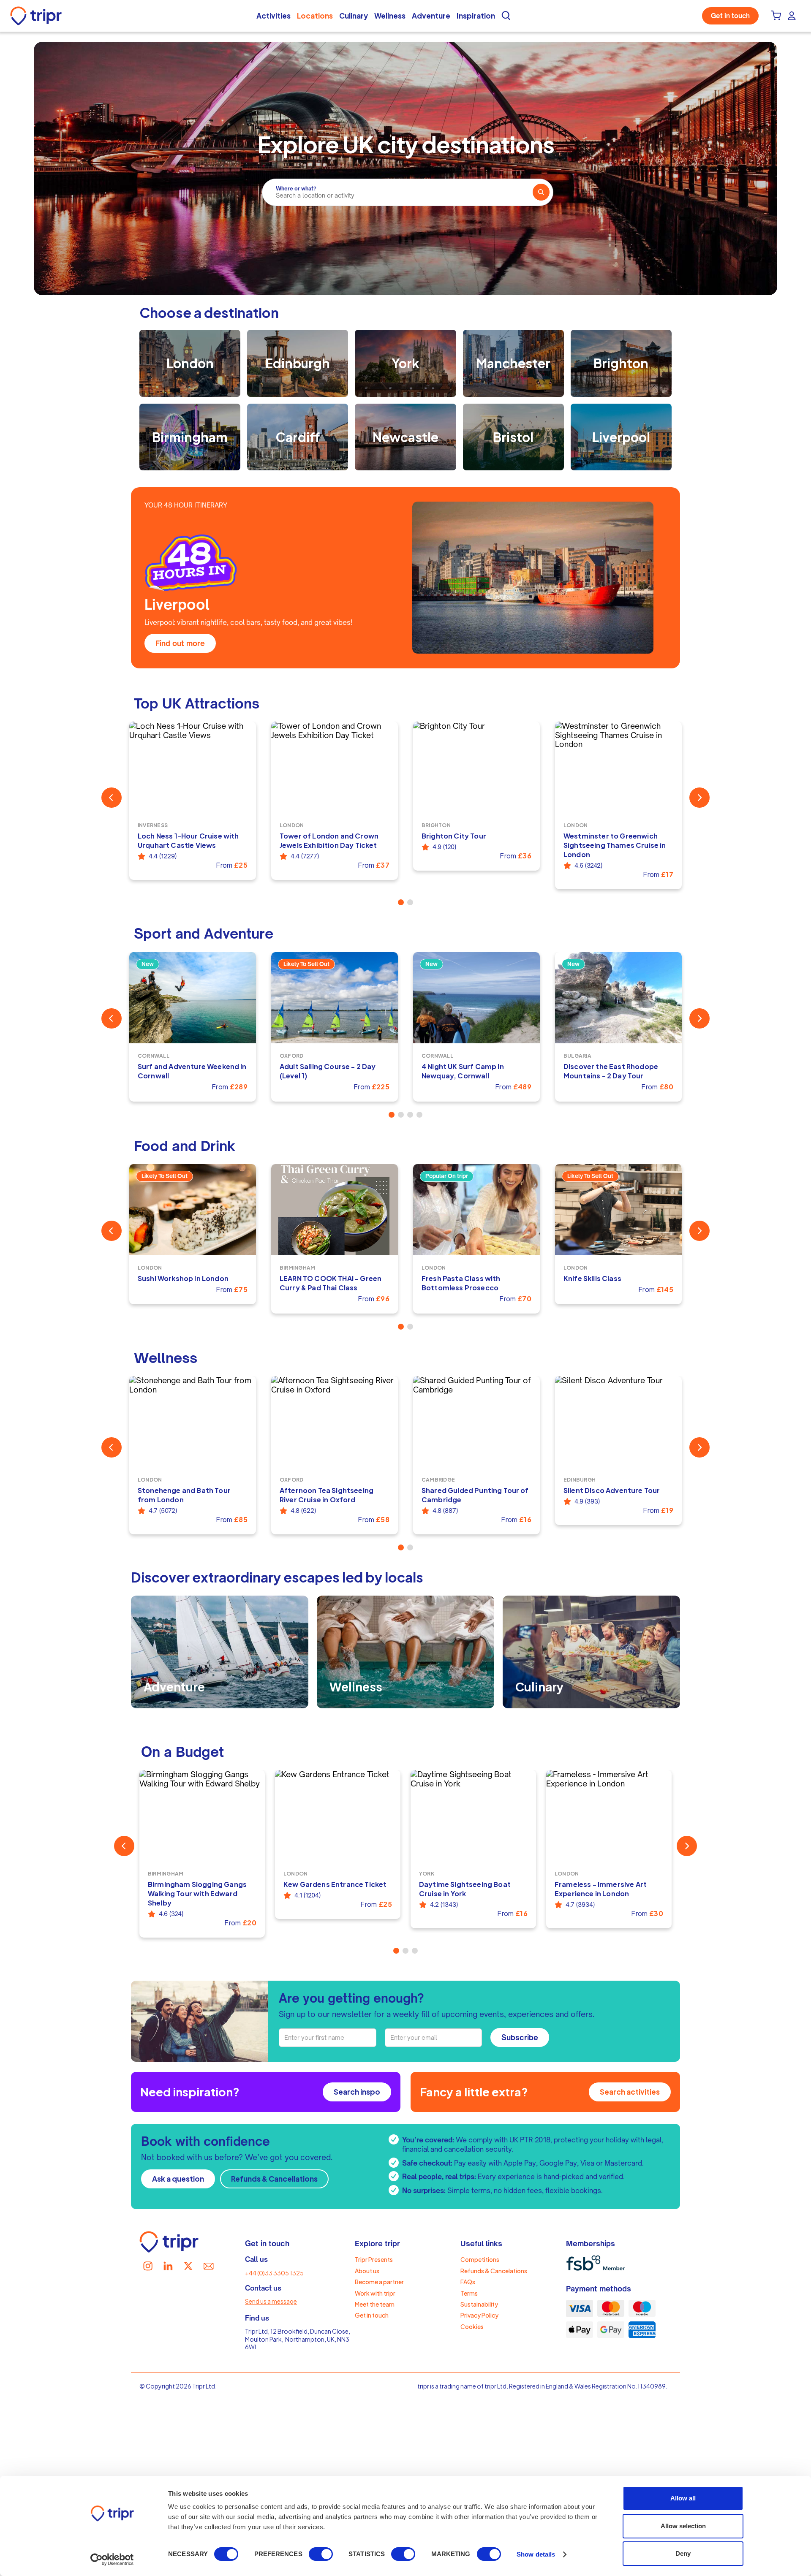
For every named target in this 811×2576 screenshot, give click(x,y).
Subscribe (520, 2037)
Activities (274, 16)
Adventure (431, 16)
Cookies (472, 2326)
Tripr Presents (374, 2259)
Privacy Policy (479, 2315)
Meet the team (375, 2304)
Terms (469, 2293)
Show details (536, 2554)
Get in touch (730, 16)
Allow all (683, 2498)
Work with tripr (375, 2293)
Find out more (180, 643)
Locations (315, 16)
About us (367, 2271)
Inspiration (476, 16)
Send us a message (271, 2301)
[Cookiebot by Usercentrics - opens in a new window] (112, 2560)
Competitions (480, 2259)
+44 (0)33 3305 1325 (274, 2273)
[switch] (321, 2554)
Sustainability (479, 2304)
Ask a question (178, 2179)
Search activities (630, 2092)
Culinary (354, 16)
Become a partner (379, 2282)
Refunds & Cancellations (274, 2179)
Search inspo (357, 2092)
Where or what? (296, 189)
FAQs (468, 2282)
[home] (38, 16)
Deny (683, 2553)
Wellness (390, 16)
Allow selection (683, 2526)
